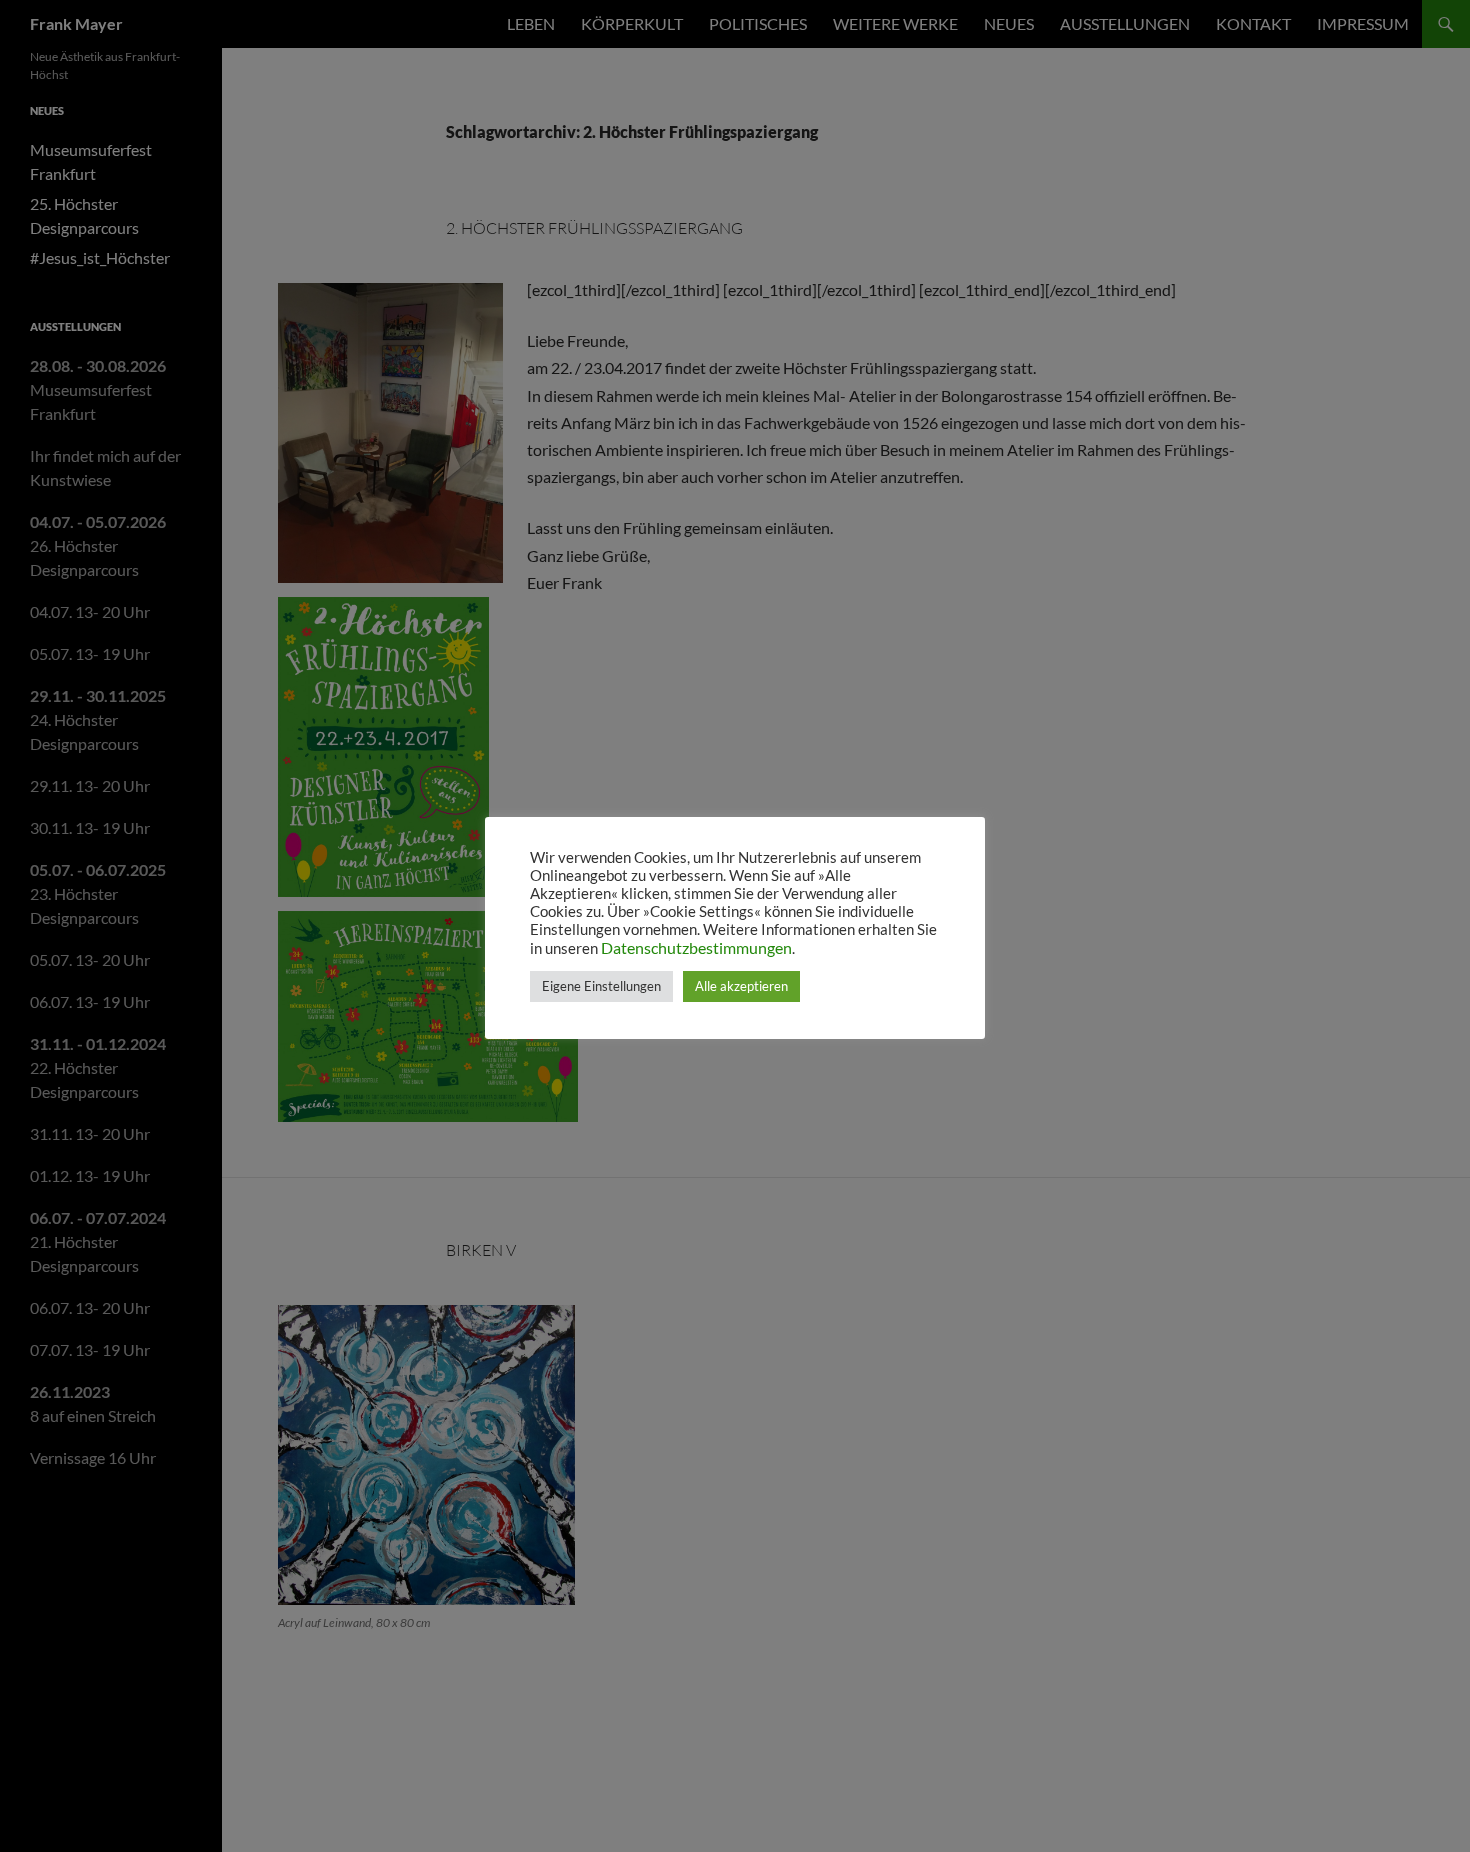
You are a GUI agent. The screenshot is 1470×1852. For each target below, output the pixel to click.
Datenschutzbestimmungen (696, 947)
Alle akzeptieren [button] (741, 986)
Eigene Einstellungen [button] (601, 986)
